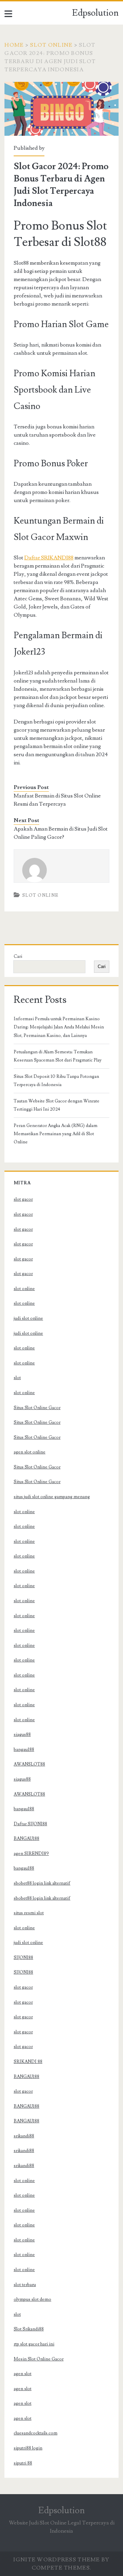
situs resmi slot (29, 1913)
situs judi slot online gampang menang (52, 1497)
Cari (18, 956)
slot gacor (23, 1199)
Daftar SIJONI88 (30, 1824)
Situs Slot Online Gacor (37, 1408)
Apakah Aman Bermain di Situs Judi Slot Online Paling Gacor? (61, 833)
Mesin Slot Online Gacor (39, 2359)
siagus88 (22, 1735)
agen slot (23, 2374)
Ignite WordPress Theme (57, 2560)
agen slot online (30, 1452)
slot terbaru (25, 2285)
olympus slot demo (32, 2299)
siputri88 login (28, 2448)
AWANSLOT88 (29, 1764)
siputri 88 (23, 2463)
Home (14, 45)
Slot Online (51, 45)
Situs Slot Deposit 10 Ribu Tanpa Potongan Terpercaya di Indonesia (56, 1081)
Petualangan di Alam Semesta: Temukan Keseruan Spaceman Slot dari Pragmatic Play (58, 1056)
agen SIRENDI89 (31, 1854)
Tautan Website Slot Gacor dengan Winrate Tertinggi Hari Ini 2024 (57, 1105)
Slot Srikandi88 (29, 2329)
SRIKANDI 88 (28, 2062)
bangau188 (24, 1750)
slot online (24, 1289)
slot (17, 1378)
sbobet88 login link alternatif (42, 1883)
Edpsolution (95, 13)
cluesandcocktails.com (36, 2433)
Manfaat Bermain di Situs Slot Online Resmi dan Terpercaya (57, 800)
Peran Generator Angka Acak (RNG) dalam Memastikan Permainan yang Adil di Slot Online (56, 1134)
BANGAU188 (26, 1839)
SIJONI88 (23, 1958)
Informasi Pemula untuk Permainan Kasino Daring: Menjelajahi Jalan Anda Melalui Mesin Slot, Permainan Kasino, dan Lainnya (59, 1027)
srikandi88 (24, 2136)
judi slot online (28, 1318)
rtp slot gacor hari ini (34, 2344)
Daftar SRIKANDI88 (49, 558)
